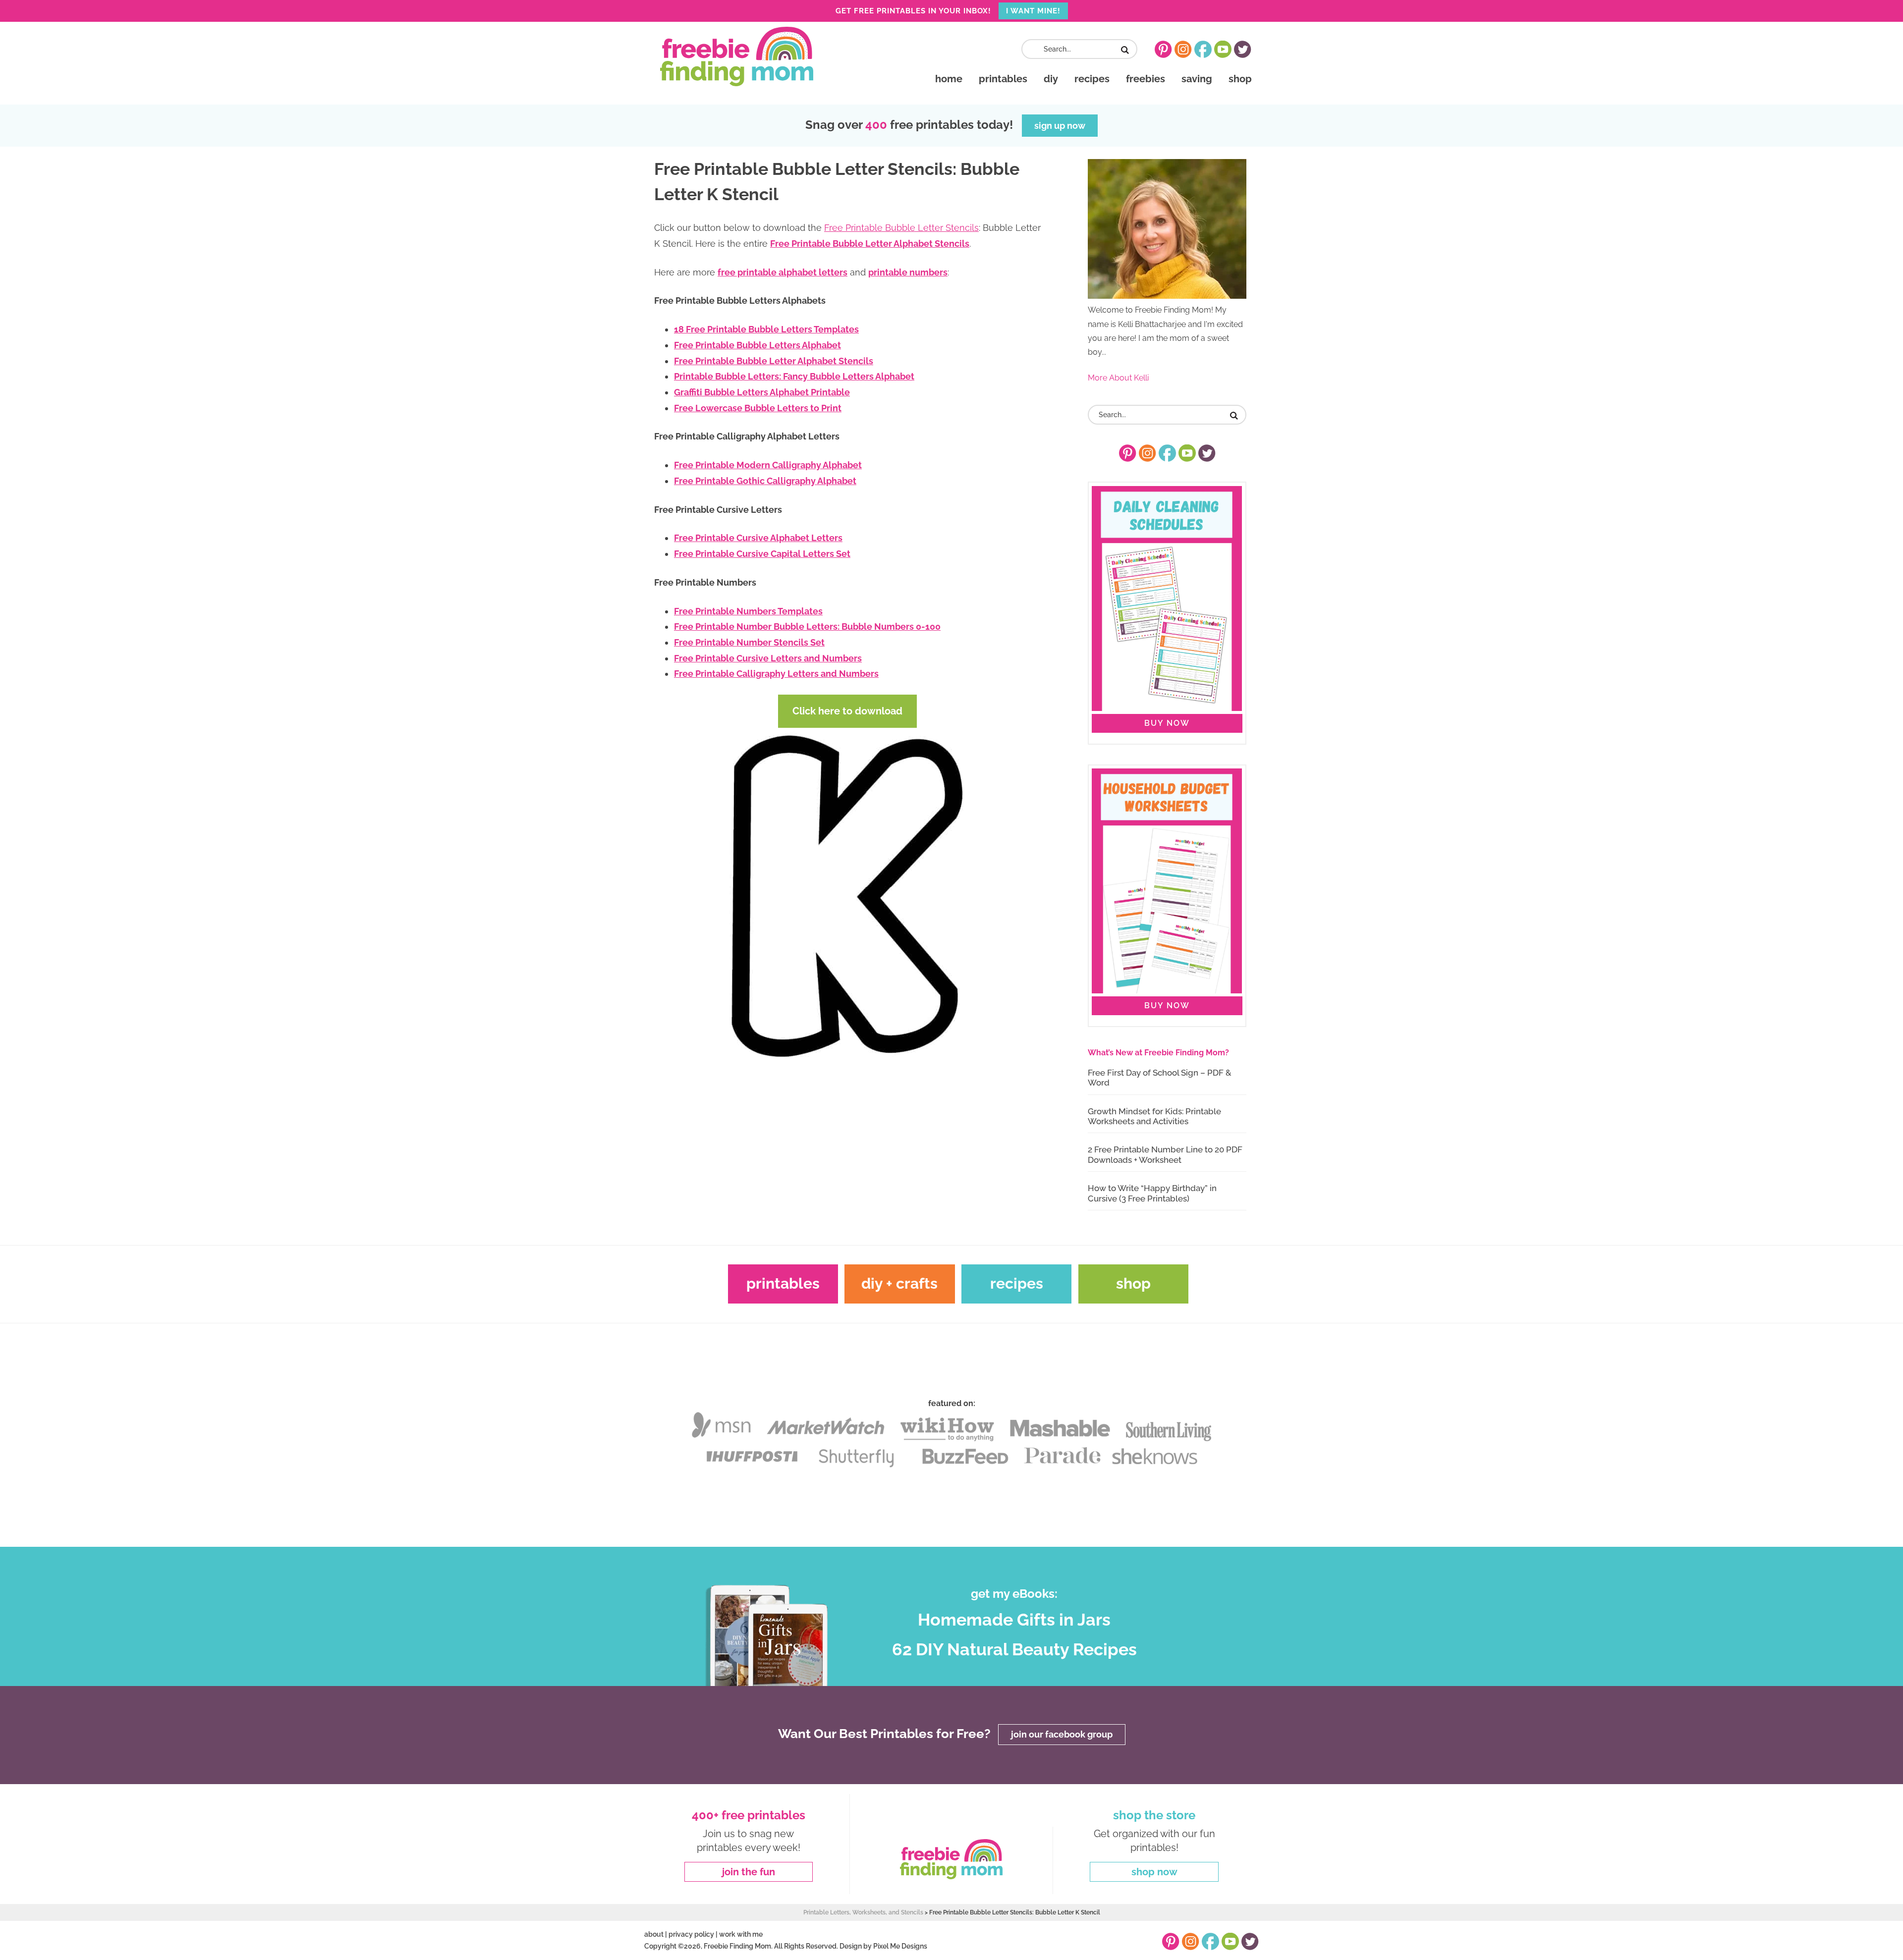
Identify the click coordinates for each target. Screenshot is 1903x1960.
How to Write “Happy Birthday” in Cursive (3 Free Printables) (1152, 1193)
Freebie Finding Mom (736, 56)
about (654, 1934)
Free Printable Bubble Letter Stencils (901, 228)
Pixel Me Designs (900, 1946)
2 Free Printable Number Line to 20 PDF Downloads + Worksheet (1165, 1154)
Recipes (1017, 1283)
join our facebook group (1062, 1734)
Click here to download (847, 711)
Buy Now (1167, 723)
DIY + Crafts (899, 1283)
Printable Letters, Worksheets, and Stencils (863, 1912)
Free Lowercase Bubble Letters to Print (758, 408)
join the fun (749, 1872)
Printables (783, 1283)
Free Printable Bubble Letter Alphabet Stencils (870, 244)
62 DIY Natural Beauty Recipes (1014, 1649)
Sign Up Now (1060, 126)
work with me (741, 1934)
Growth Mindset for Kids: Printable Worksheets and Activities (1154, 1116)
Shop (1133, 1283)
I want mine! (1033, 11)
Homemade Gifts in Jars (1014, 1620)
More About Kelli (1118, 378)
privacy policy (691, 1934)
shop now (1154, 1872)
